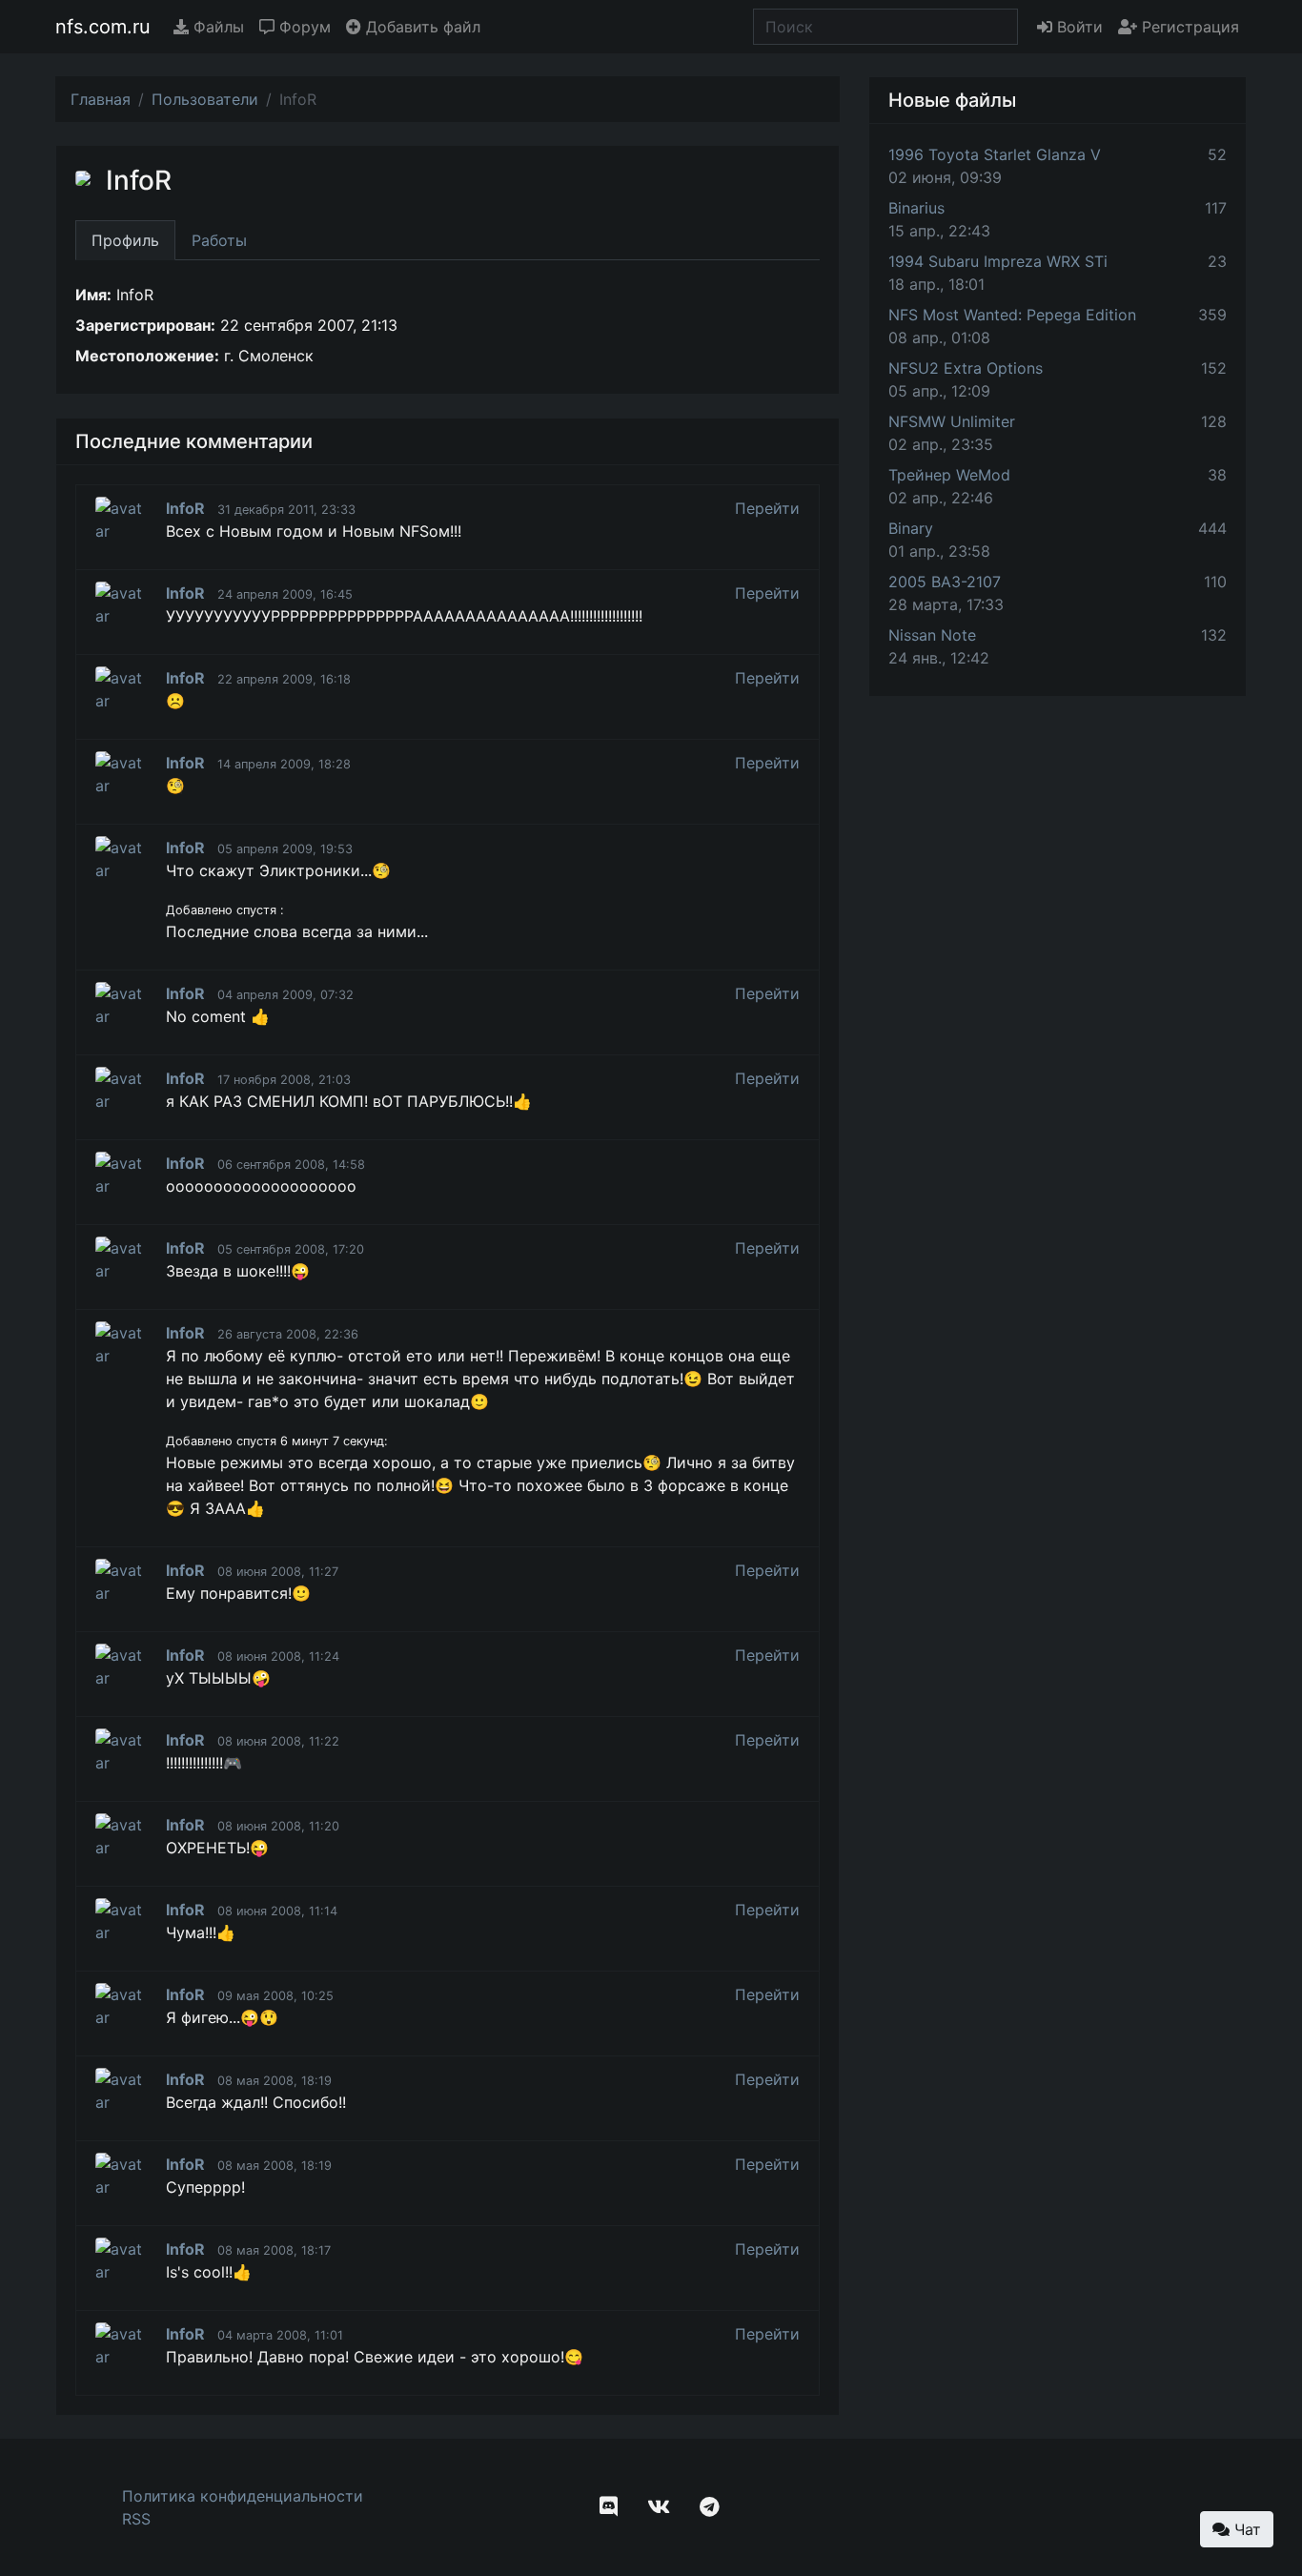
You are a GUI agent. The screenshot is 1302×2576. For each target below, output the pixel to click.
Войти (1078, 27)
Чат (1245, 2529)
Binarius (916, 208)
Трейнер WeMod (949, 475)
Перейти (767, 508)
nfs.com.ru (103, 27)
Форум (303, 27)
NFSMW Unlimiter (952, 421)
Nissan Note (932, 635)
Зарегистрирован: (145, 325)
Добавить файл (421, 27)
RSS (136, 2519)
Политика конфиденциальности (243, 2496)
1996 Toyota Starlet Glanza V (995, 154)
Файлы (216, 27)
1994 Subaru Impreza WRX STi (998, 261)
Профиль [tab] (125, 240)
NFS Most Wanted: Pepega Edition (1012, 315)
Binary (911, 528)
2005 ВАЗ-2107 (945, 582)
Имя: (93, 295)
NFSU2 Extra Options (966, 368)
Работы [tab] (219, 240)
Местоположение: (147, 356)
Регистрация (1188, 27)
